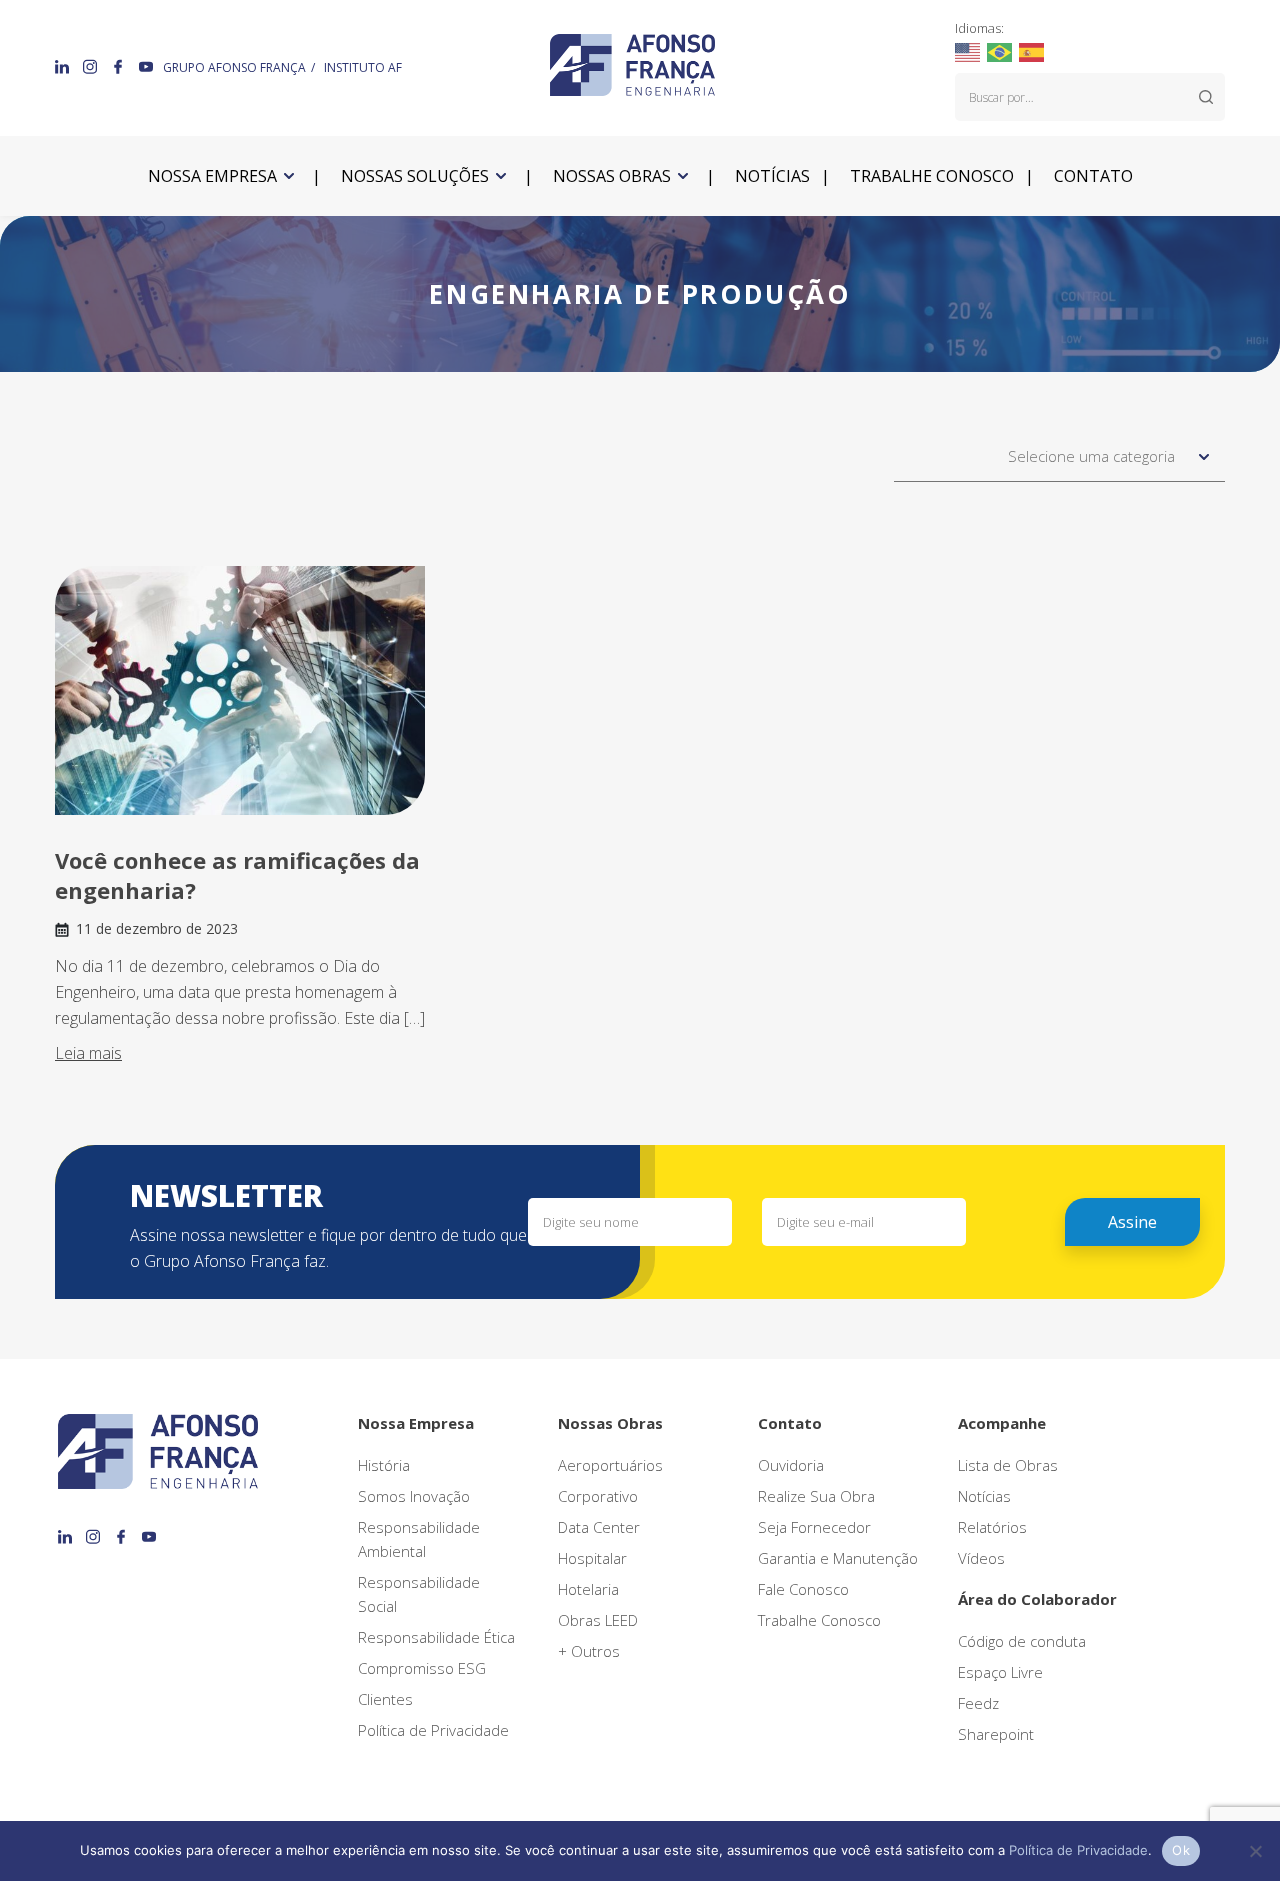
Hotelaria (588, 1589)
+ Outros (589, 1651)
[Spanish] (1032, 51)
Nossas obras (612, 176)
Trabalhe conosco (932, 176)
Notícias (772, 176)
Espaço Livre (1000, 1672)
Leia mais (88, 1053)
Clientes (385, 1699)
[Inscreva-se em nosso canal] (146, 66)
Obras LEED (598, 1620)
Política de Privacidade (433, 1730)
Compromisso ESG (422, 1668)
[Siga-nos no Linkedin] (64, 66)
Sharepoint (996, 1734)
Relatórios (992, 1527)
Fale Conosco (803, 1589)
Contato (1093, 176)
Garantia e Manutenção (838, 1558)
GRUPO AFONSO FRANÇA (234, 67)
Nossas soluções (415, 176)
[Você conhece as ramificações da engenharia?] (240, 690)
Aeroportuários (610, 1465)
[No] (1255, 1851)
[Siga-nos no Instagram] (92, 66)
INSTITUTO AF (363, 67)
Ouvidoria (791, 1465)
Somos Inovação (414, 1496)
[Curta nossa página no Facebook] (120, 66)
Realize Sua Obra (816, 1496)
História (384, 1465)
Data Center (599, 1527)
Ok (1181, 1850)
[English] (968, 51)
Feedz (978, 1703)
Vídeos (981, 1558)
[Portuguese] (1000, 51)
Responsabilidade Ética (436, 1637)
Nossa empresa (212, 176)
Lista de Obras (1008, 1465)
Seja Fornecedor (814, 1527)
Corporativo (598, 1496)
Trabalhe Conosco (819, 1620)
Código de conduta (1022, 1641)
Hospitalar (592, 1558)
